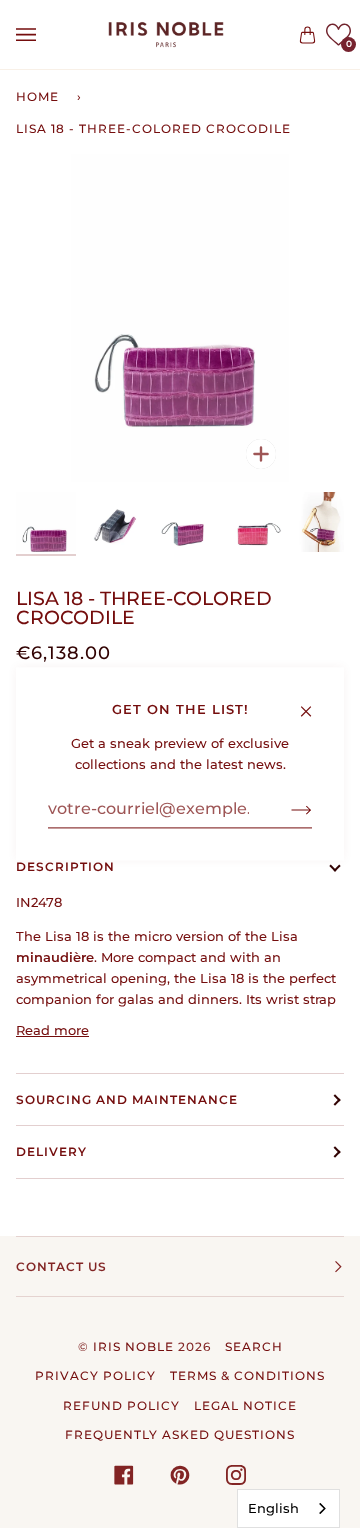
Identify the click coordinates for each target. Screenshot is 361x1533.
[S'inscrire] (285, 809)
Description (65, 866)
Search (254, 1346)
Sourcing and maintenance (127, 1099)
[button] (338, 34)
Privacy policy (95, 1375)
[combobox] (288, 1508)
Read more (52, 1030)
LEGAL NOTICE (245, 1405)
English (273, 1508)
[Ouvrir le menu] (46, 34)
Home (37, 96)
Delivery (51, 1151)
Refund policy (121, 1405)
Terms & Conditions (247, 1375)
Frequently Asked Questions (180, 1434)
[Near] (314, 701)
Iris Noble (133, 1346)
